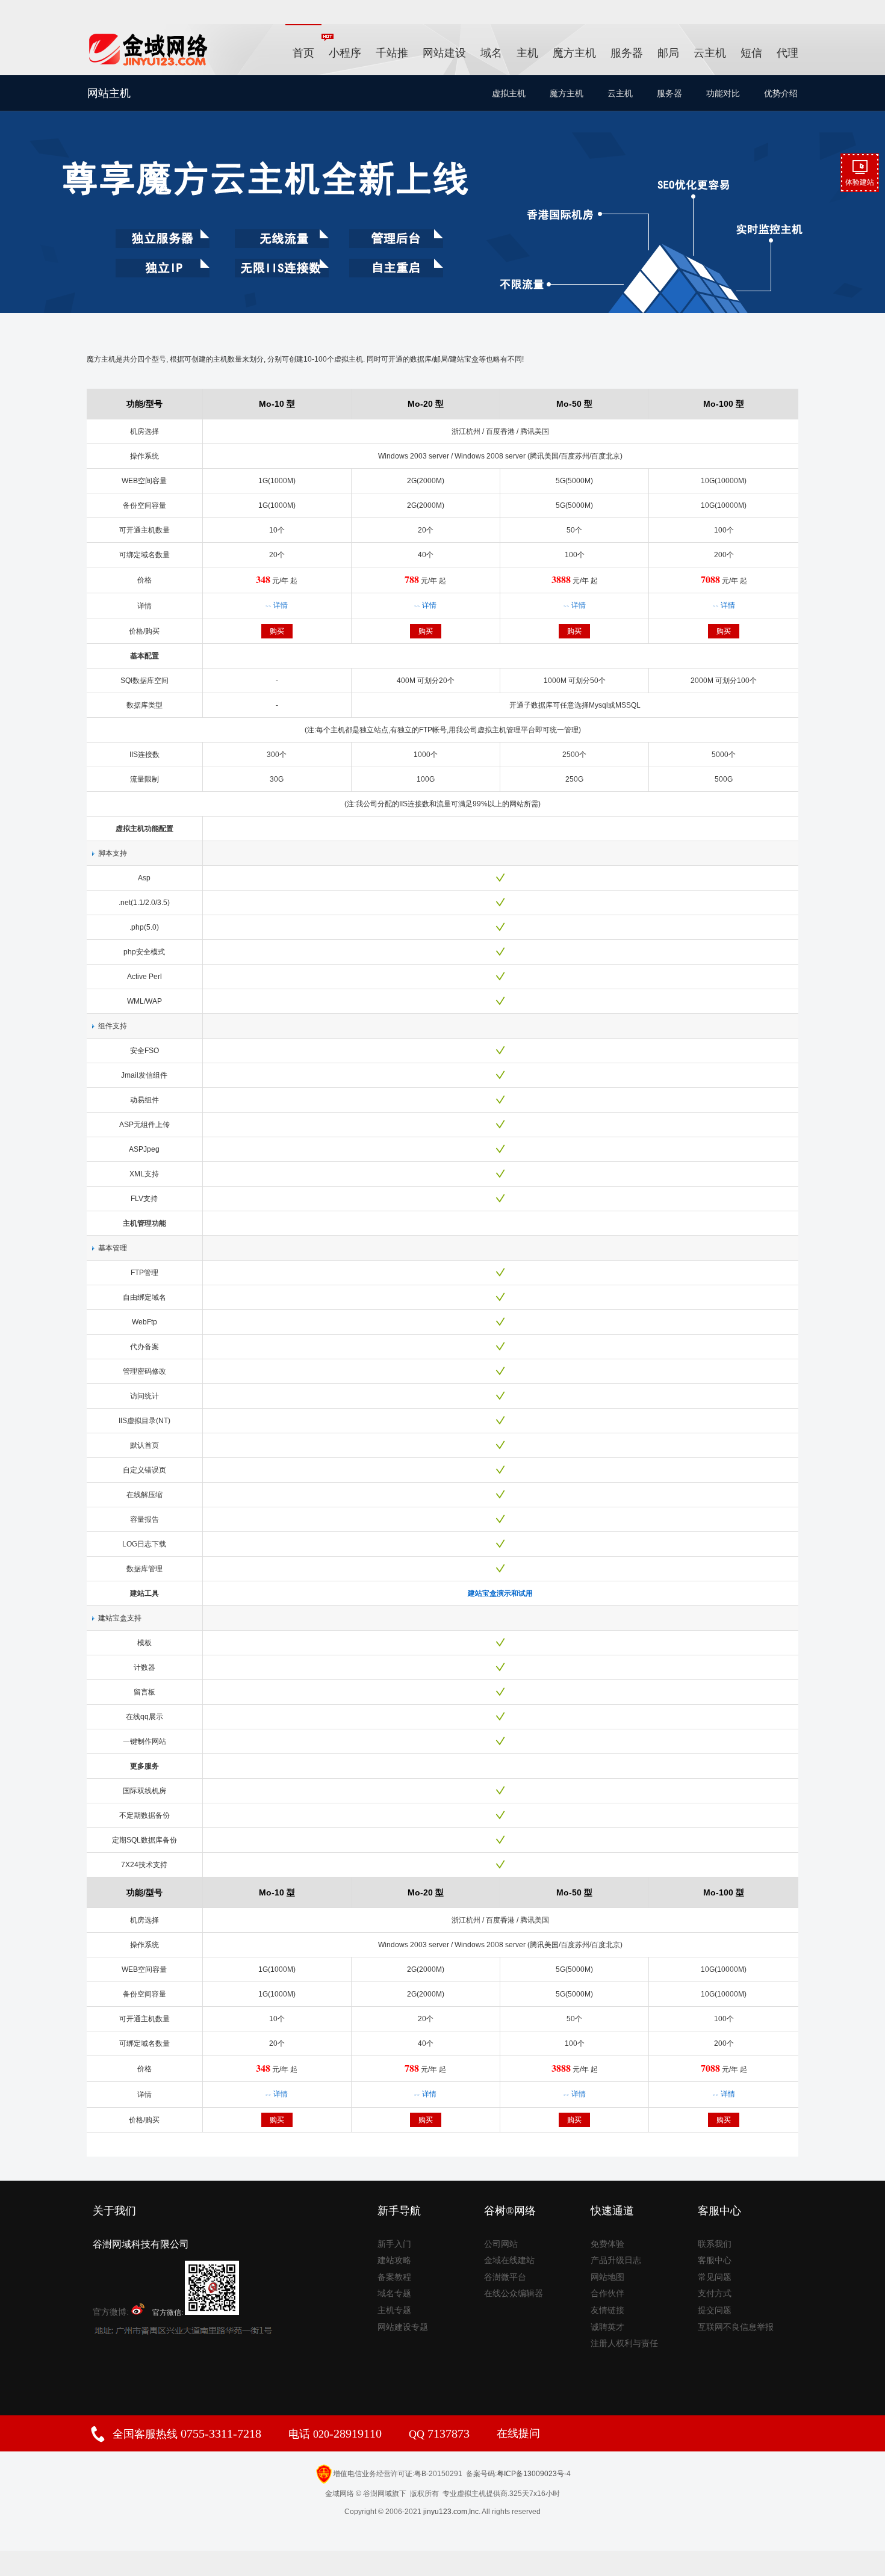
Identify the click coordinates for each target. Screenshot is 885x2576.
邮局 (668, 53)
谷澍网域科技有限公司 (141, 2244)
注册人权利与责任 (624, 2343)
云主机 (710, 53)
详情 (277, 605)
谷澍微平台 (505, 2277)
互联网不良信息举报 (736, 2327)
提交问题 (715, 2310)
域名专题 (394, 2293)
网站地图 (607, 2277)
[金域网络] (149, 65)
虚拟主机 (509, 93)
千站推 (392, 53)
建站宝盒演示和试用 (500, 1593)
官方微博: (112, 2312)
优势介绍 (781, 93)
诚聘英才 (607, 2327)
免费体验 (607, 2244)
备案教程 (394, 2277)
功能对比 (723, 93)
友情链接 (607, 2310)
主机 (527, 53)
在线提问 (518, 2433)
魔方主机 (574, 53)
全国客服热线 (187, 2434)
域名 (491, 53)
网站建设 (444, 53)
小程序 (345, 53)
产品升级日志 (616, 2260)
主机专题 (394, 2310)
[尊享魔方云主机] (442, 194)
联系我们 (715, 2244)
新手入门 (394, 2244)
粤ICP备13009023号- (532, 2474)
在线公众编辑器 (514, 2293)
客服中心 (715, 2260)
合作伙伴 (607, 2293)
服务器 (627, 53)
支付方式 (715, 2293)
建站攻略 (394, 2260)
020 (346, 2434)
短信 (751, 53)
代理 (787, 53)
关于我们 (114, 2211)
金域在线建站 (509, 2260)
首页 (303, 53)
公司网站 (501, 2244)
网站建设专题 (403, 2327)
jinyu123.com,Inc (451, 2512)
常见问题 (715, 2277)
